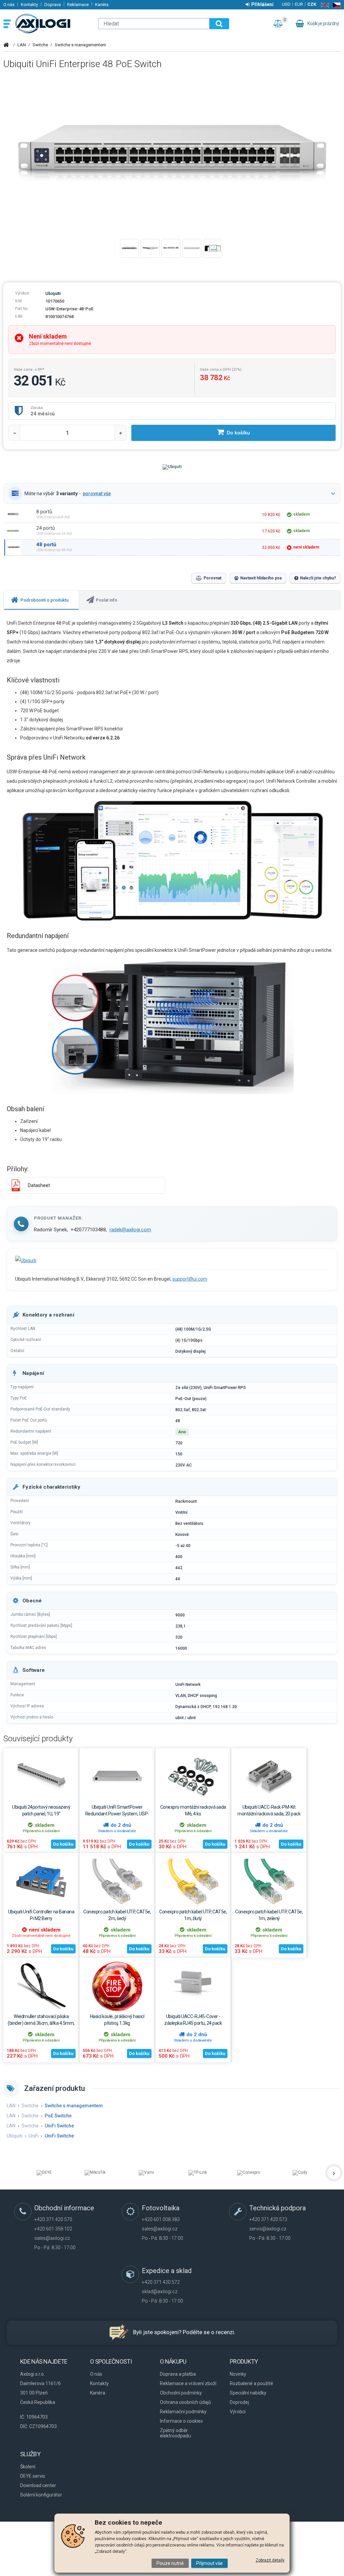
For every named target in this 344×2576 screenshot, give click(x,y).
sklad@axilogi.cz (160, 2291)
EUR (299, 4)
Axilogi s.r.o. (53, 23)
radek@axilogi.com (130, 1230)
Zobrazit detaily (270, 2560)
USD (286, 4)
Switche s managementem (80, 45)
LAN (22, 45)
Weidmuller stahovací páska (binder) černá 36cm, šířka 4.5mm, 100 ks (41, 2023)
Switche (40, 45)
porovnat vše (97, 494)
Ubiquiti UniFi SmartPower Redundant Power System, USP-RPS (117, 1814)
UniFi (34, 2136)
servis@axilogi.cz (268, 2229)
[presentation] (41, 600)
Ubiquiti (53, 293)
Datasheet (39, 1185)
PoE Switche (58, 2116)
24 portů (46, 528)
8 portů (44, 512)
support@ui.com (190, 1279)
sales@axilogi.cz (52, 2238)
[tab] (41, 600)
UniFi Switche (59, 2126)
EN (324, 5)
